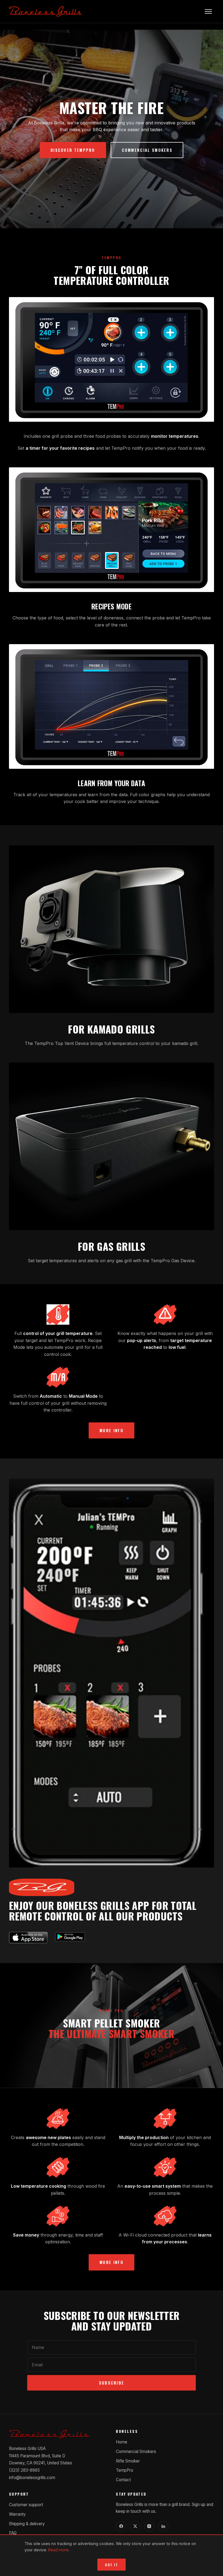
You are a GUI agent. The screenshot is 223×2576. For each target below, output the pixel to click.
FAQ (13, 2533)
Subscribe (112, 2383)
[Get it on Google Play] (70, 1937)
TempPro (125, 2470)
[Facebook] (121, 2526)
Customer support (26, 2505)
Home (122, 2442)
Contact (123, 2480)
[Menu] (208, 11)
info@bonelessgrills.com (32, 2478)
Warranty (17, 2514)
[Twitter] (135, 2526)
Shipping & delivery (27, 2524)
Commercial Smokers (136, 2451)
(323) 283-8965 (24, 2470)
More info (112, 1430)
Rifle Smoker (128, 2461)
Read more (58, 2550)
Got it (112, 2565)
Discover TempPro (73, 150)
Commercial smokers (147, 150)
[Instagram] (149, 2526)
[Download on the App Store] (28, 1937)
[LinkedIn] (163, 2526)
